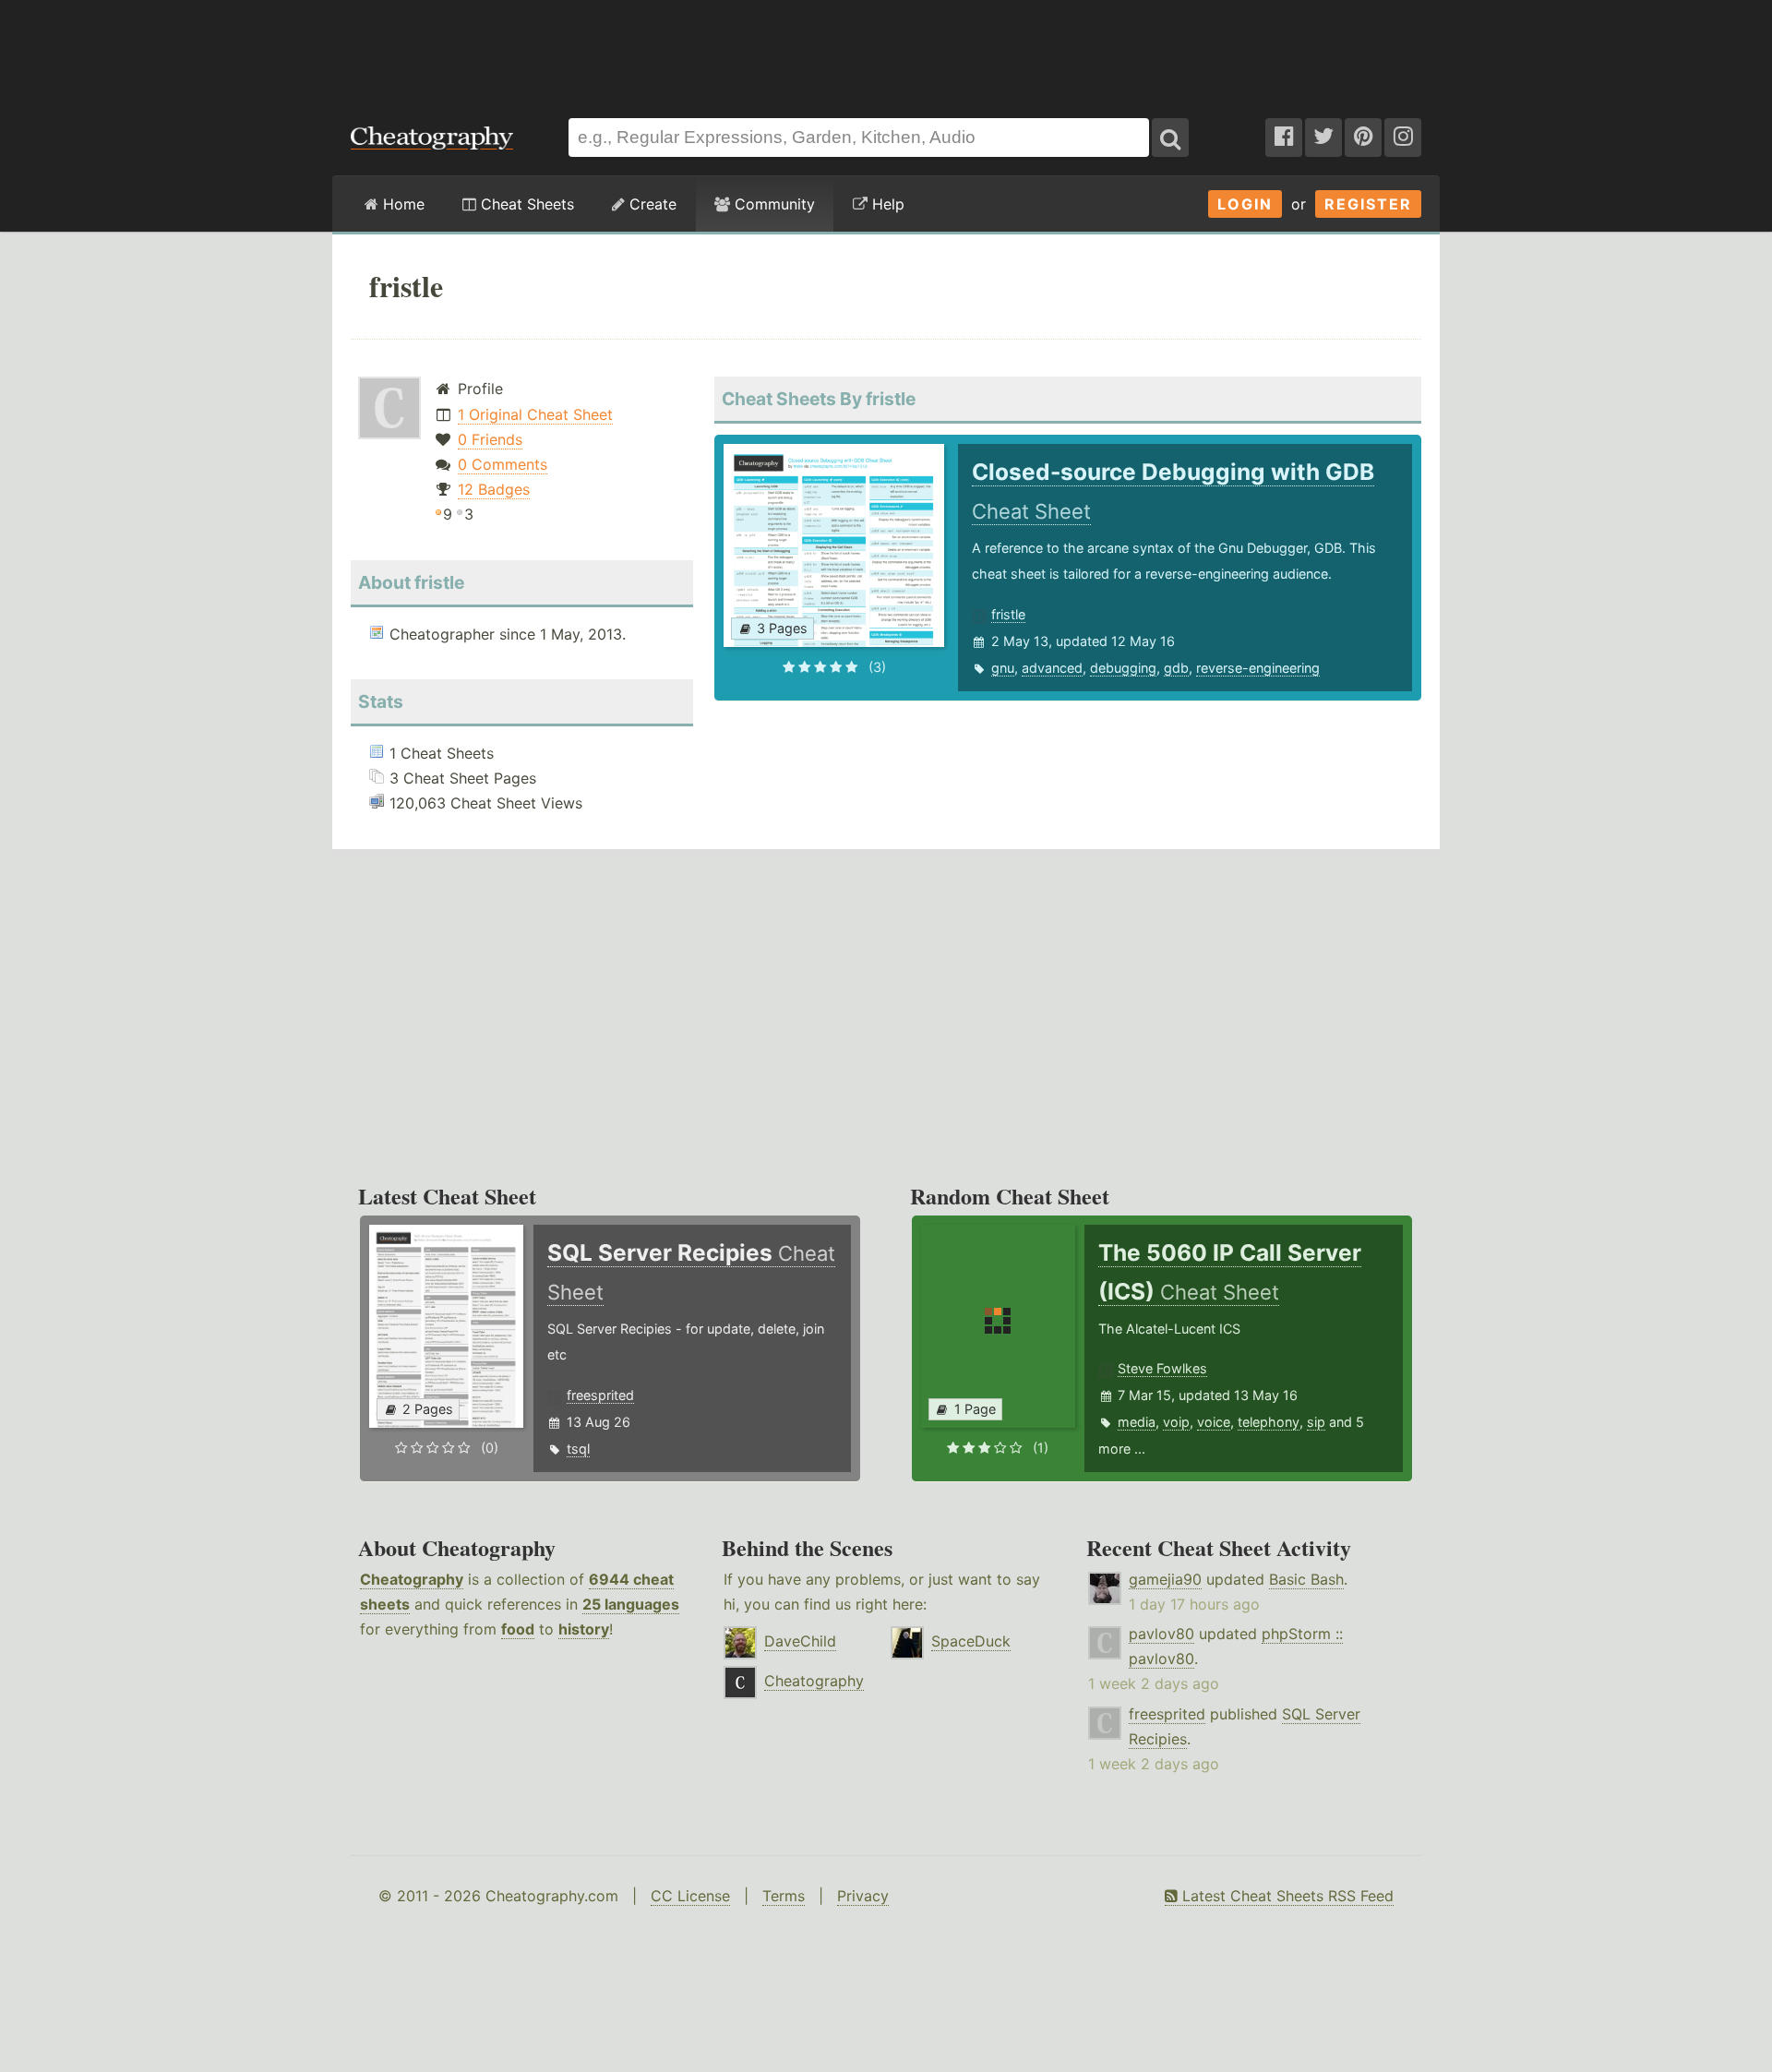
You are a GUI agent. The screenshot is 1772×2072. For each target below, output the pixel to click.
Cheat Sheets (525, 204)
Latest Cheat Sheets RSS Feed (1286, 1896)
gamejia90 (1165, 1579)
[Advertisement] (886, 50)
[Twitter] (1323, 138)
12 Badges (494, 489)
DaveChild (800, 1641)
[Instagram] (1403, 138)
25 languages (631, 1604)
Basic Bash (1306, 1579)
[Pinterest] (1363, 138)
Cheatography (412, 1579)
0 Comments (503, 464)
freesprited (600, 1395)
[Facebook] (1284, 138)
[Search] (1170, 138)
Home (401, 204)
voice (1214, 1422)
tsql (578, 1449)
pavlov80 (1161, 1634)
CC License (690, 1896)
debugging (1123, 668)
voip (1176, 1422)
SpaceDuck (971, 1641)
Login (1245, 204)
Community (772, 204)
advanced (1052, 668)
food (518, 1629)
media (1137, 1422)
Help (886, 204)
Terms (784, 1896)
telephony (1269, 1422)
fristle (1008, 614)
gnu (1003, 668)
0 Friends (490, 439)
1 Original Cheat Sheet (535, 414)
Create (651, 204)
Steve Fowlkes (1162, 1368)
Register (1368, 204)
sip (1316, 1422)
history (584, 1629)
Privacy (863, 1896)
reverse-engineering (1258, 668)
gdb (1176, 668)
